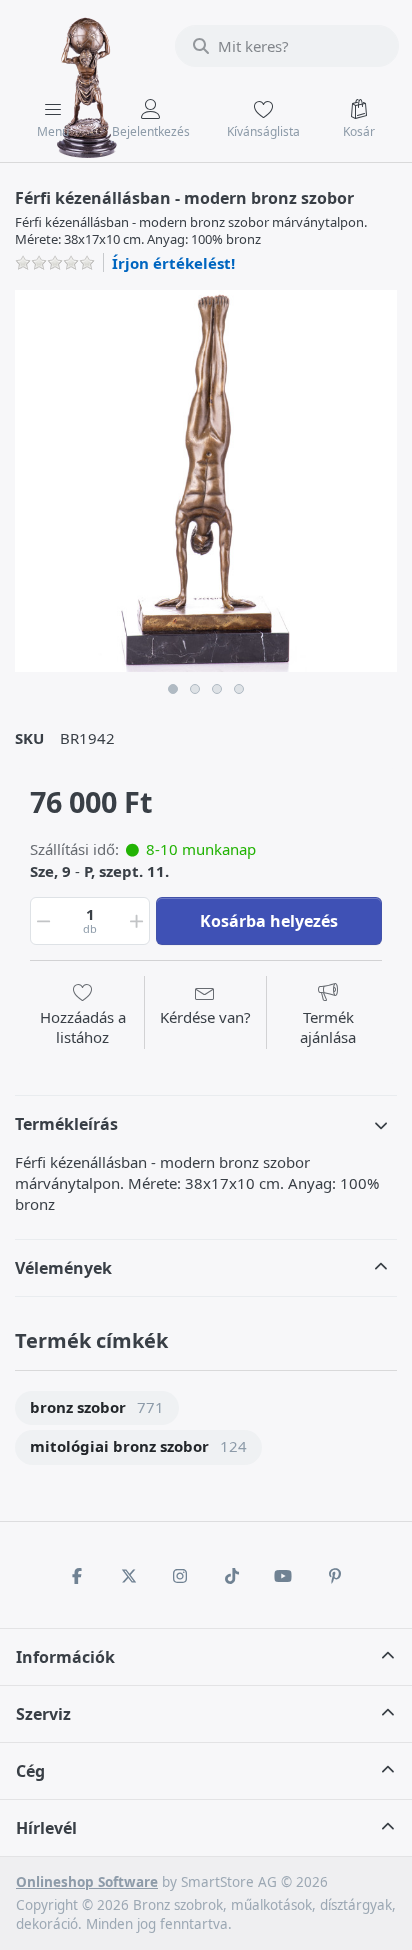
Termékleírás (66, 1124)
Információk (65, 1657)
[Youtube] (284, 1576)
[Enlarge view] (206, 481)
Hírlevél (46, 1828)
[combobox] (287, 46)
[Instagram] (180, 1576)
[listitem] (206, 481)
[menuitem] (97, 1408)
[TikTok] (232, 1576)
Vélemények (63, 1268)
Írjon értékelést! (173, 263)
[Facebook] (77, 1576)
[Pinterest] (335, 1576)
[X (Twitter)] (129, 1576)
